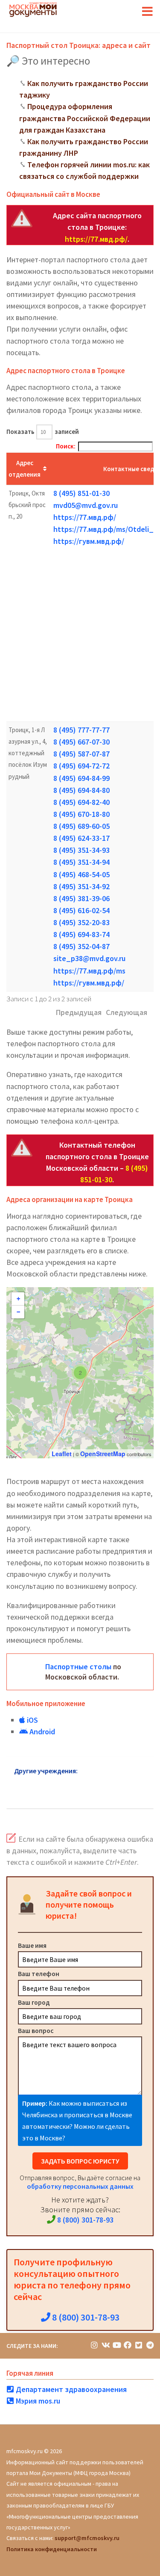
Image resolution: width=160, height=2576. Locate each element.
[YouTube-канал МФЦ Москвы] (116, 2345)
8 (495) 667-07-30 (81, 742)
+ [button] (18, 1299)
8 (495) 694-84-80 (81, 790)
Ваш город (34, 2002)
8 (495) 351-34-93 (81, 850)
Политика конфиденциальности (52, 2549)
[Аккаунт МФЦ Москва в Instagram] (94, 2345)
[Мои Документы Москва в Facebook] (128, 2345)
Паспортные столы (78, 1666)
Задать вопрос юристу (80, 2161)
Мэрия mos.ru (37, 2401)
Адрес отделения (25, 469)
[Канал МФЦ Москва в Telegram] (150, 2345)
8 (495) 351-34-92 (81, 886)
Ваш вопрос (36, 2030)
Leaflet (62, 1454)
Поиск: (66, 446)
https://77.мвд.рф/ (96, 239)
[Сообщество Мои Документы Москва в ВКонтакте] (105, 2345)
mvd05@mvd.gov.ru (86, 505)
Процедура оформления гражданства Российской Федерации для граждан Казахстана (85, 118)
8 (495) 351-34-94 (81, 862)
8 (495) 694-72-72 (81, 766)
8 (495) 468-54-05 (81, 874)
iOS (32, 1720)
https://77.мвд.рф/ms (89, 971)
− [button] (18, 1312)
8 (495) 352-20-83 (81, 922)
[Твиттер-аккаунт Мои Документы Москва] (139, 2345)
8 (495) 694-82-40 (81, 802)
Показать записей (43, 432)
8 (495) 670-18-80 (81, 814)
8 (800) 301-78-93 (84, 2220)
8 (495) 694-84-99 (81, 778)
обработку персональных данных (80, 2186)
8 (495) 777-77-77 (81, 730)
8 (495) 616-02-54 (81, 910)
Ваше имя (32, 1945)
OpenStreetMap (103, 1454)
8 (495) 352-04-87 (81, 946)
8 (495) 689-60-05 (81, 826)
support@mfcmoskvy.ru (87, 2538)
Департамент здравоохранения (70, 2389)
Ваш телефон (39, 1974)
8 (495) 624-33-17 (81, 838)
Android (41, 1732)
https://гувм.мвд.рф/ (89, 541)
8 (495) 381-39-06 (81, 898)
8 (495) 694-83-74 (81, 934)
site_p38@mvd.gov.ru (89, 958)
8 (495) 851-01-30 (81, 493)
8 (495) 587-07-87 (81, 754)
